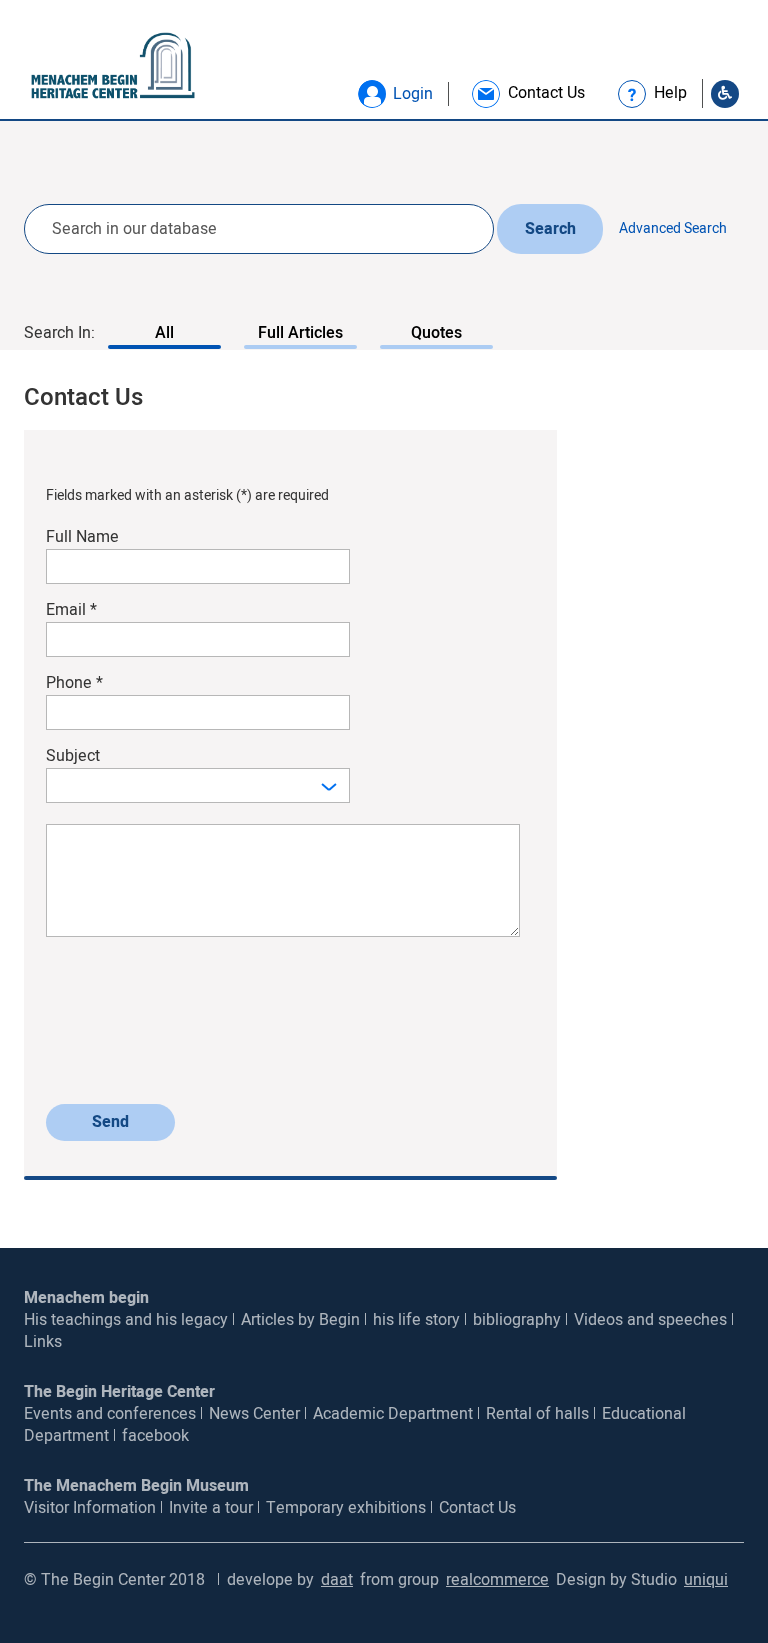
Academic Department (393, 1414)
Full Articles (300, 333)
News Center (254, 1414)
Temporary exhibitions (346, 1508)
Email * (71, 610)
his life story (416, 1320)
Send (110, 1122)
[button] (372, 94)
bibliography (517, 1320)
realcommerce (497, 1580)
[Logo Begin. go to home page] (105, 66)
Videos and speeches (650, 1320)
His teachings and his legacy (126, 1320)
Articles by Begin (300, 1320)
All (164, 333)
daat (337, 1580)
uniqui (706, 1580)
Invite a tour (211, 1508)
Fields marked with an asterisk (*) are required (187, 496)
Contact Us (477, 1508)
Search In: (59, 333)
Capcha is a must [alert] (99, 1082)
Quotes (436, 333)
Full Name (82, 537)
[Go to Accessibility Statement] (725, 94)
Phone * (74, 683)
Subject (73, 756)
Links (43, 1342)
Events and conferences (110, 1414)
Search (550, 229)
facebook (155, 1436)
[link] (527, 93)
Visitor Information (90, 1508)
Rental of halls (537, 1414)
